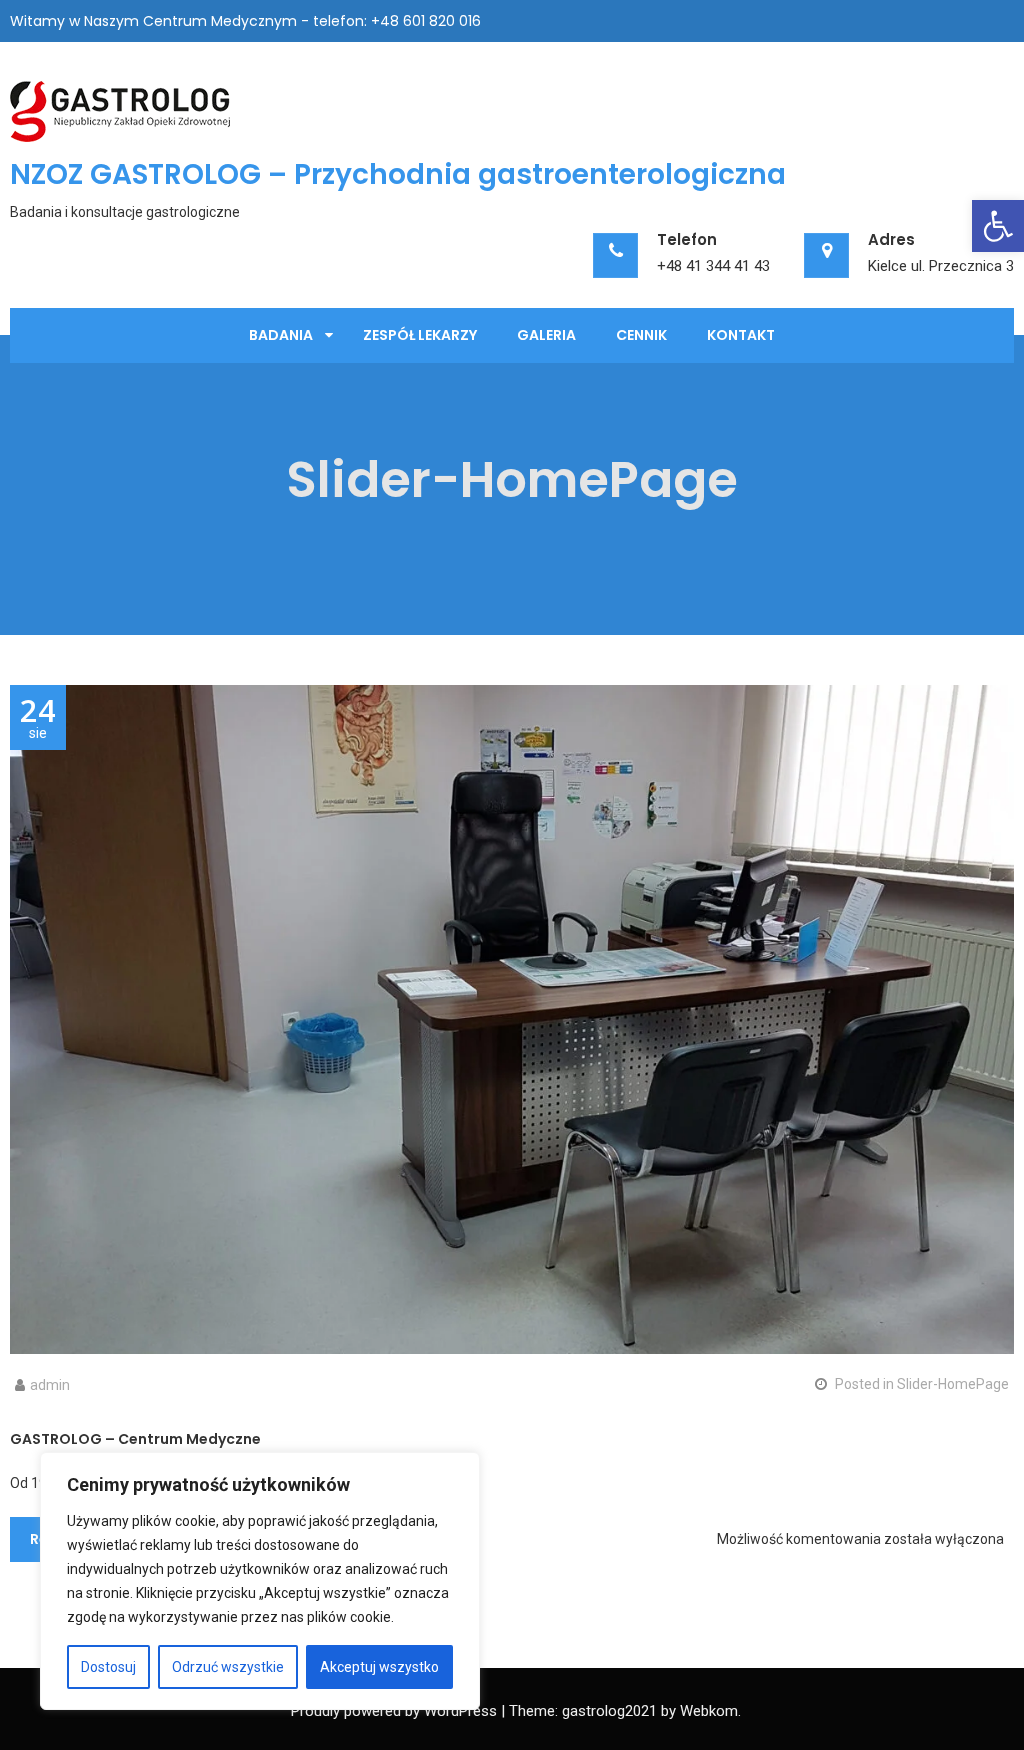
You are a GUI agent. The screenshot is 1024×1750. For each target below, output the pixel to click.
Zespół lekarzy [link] (420, 335)
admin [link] (50, 1385)
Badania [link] (281, 335)
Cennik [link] (641, 335)
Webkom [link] (709, 1711)
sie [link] (38, 718)
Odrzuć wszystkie (228, 1667)
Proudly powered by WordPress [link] (394, 1711)
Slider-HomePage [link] (953, 1384)
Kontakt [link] (741, 335)
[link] (998, 226)
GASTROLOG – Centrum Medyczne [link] (135, 1439)
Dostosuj (108, 1667)
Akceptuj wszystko (379, 1667)
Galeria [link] (546, 335)
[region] (260, 1581)
